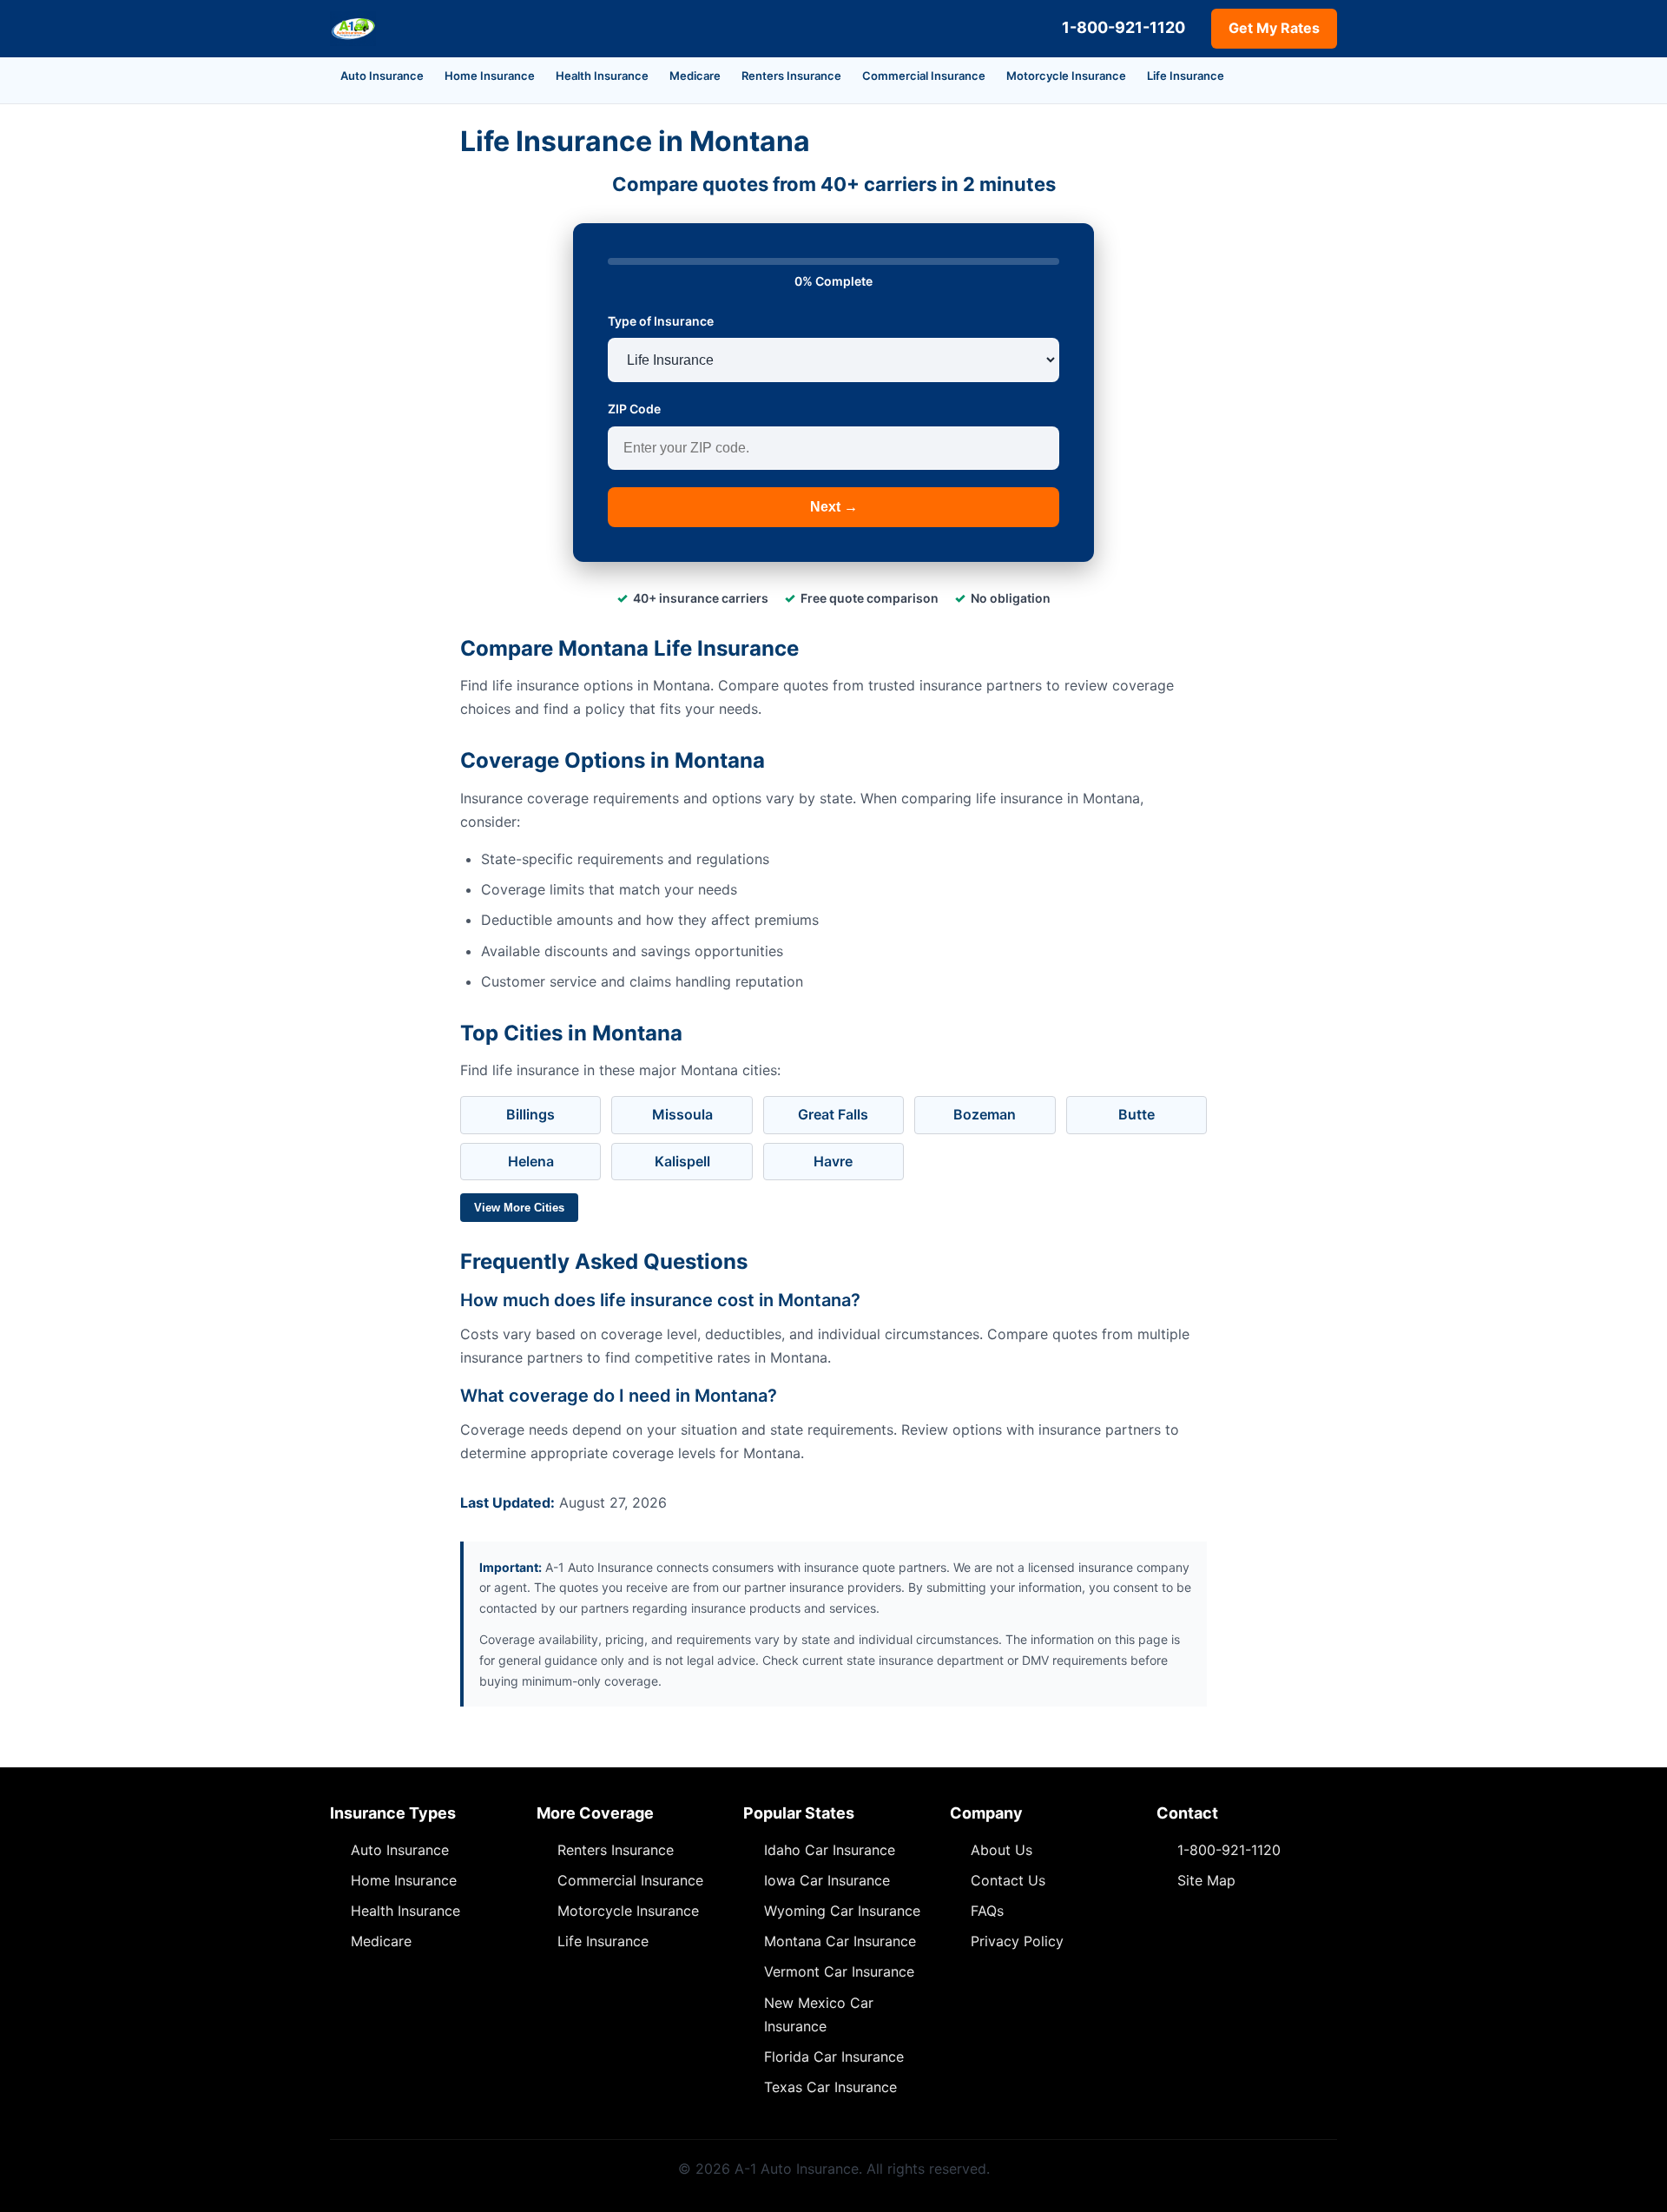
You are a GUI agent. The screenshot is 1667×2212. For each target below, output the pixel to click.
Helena (531, 1161)
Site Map (1206, 1880)
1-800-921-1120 (1123, 27)
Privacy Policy (1017, 1941)
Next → (834, 507)
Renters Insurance (791, 76)
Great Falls (833, 1114)
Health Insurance (602, 76)
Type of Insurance (661, 321)
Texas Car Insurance (830, 2087)
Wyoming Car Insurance (842, 1911)
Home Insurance (490, 76)
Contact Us (1008, 1880)
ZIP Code (634, 409)
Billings (530, 1114)
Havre (833, 1161)
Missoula (682, 1114)
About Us (1002, 1850)
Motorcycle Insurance (1066, 76)
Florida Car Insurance (834, 2057)
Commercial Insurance (924, 76)
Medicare (695, 76)
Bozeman (985, 1114)
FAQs (987, 1911)
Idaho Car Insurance (830, 1850)
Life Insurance (1186, 76)
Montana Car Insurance (840, 1941)
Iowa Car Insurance (827, 1880)
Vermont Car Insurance (839, 1971)
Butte (1137, 1114)
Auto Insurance (382, 76)
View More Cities (519, 1208)
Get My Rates (1274, 28)
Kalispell (682, 1161)
